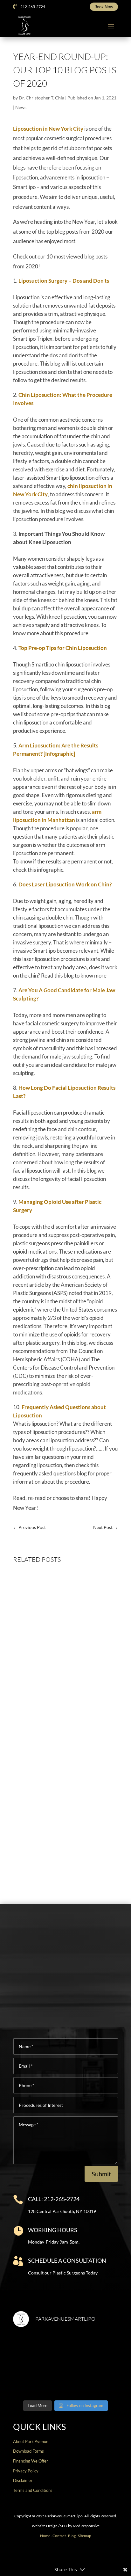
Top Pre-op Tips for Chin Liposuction (63, 648)
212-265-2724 (33, 7)
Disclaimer (23, 2480)
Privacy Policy (26, 2471)
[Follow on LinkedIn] (91, 2555)
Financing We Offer (31, 2461)
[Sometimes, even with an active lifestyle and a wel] (93, 2380)
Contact (59, 2536)
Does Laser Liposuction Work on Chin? (65, 884)
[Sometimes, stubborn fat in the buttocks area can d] (38, 2380)
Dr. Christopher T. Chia (41, 98)
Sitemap (85, 2536)
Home (45, 2536)
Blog (72, 2536)
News (21, 107)
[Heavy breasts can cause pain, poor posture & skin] (93, 2349)
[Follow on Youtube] (71, 2555)
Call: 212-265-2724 (54, 2199)
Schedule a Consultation (67, 2260)
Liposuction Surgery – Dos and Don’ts (64, 281)
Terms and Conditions (33, 2490)
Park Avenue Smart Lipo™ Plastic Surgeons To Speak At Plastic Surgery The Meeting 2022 (62, 1843)
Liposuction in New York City (48, 129)
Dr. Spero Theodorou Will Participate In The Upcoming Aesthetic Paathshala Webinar (64, 1784)
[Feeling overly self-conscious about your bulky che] (38, 2349)
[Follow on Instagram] (60, 2555)
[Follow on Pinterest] (81, 2555)
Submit (101, 2174)
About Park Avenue (31, 2441)
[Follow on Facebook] (40, 2555)
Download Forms (28, 2451)
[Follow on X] (50, 2555)
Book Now (104, 7)
